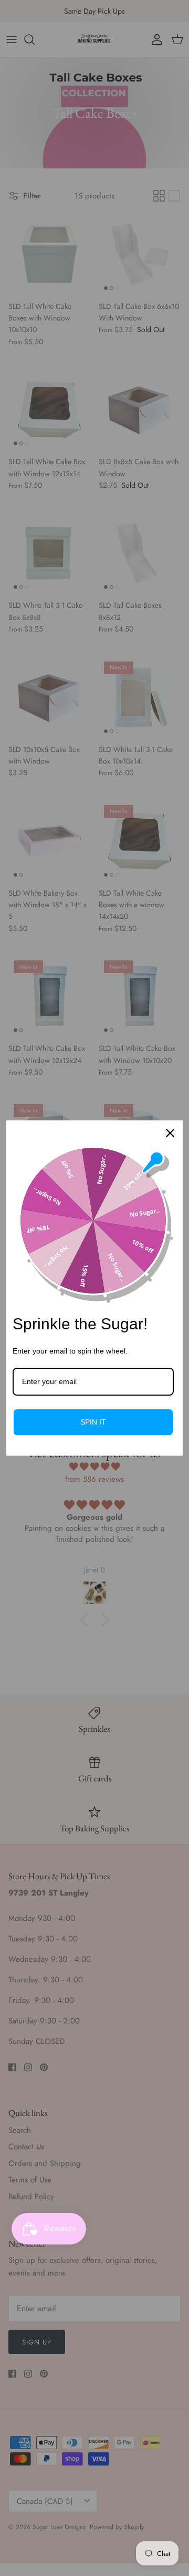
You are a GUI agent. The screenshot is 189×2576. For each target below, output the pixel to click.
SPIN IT (93, 1422)
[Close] (170, 1133)
